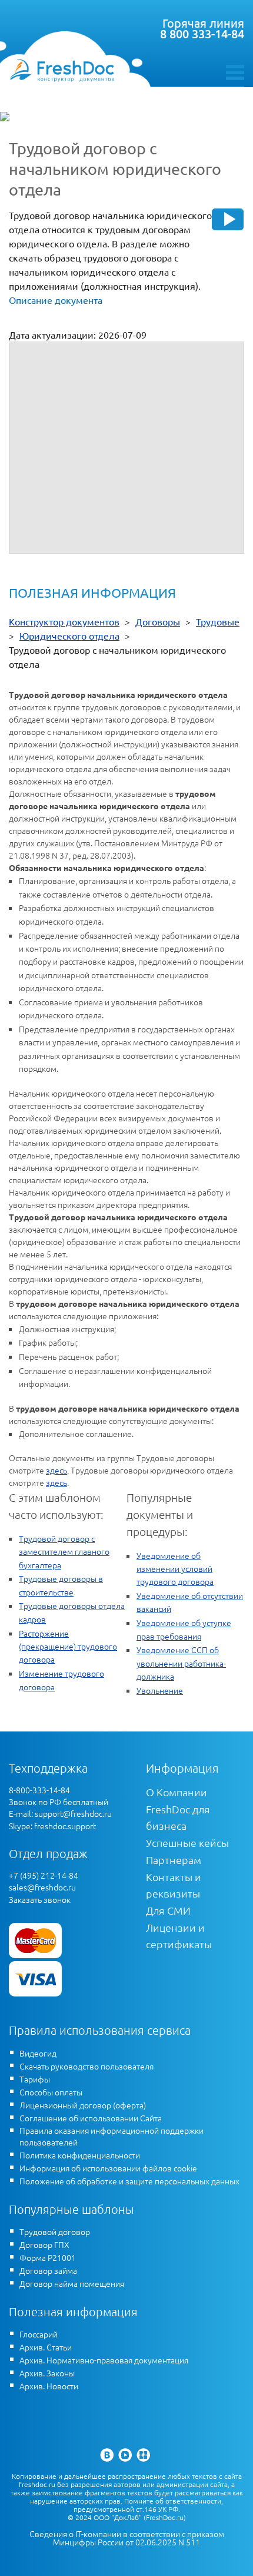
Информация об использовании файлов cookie (108, 2168)
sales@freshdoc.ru (42, 1887)
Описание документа (56, 300)
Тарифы (35, 2079)
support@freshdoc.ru (73, 1813)
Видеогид (38, 2053)
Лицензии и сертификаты (179, 1936)
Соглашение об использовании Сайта (91, 2118)
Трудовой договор (55, 2231)
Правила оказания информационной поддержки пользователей (111, 2136)
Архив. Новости (49, 2386)
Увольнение (160, 1690)
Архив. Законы (47, 2373)
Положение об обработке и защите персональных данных (129, 2181)
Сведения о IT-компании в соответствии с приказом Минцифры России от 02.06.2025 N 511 (127, 2538)
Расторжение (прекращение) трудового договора (68, 1646)
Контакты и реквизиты (174, 1885)
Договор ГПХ (44, 2244)
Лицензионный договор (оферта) (83, 2105)
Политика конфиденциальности (80, 2155)
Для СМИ (168, 1910)
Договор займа (48, 2270)
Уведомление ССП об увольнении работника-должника (181, 1663)
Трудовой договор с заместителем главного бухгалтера (64, 1552)
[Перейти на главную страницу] (62, 70)
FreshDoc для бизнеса (178, 1817)
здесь (56, 1470)
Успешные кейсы (187, 1842)
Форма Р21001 (48, 2257)
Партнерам (174, 1860)
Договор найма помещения (72, 2283)
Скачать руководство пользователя (86, 2066)
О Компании (177, 1792)
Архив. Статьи (46, 2347)
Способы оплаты (51, 2092)
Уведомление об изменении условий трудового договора (175, 1569)
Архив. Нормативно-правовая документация (104, 2360)
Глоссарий (39, 2334)
